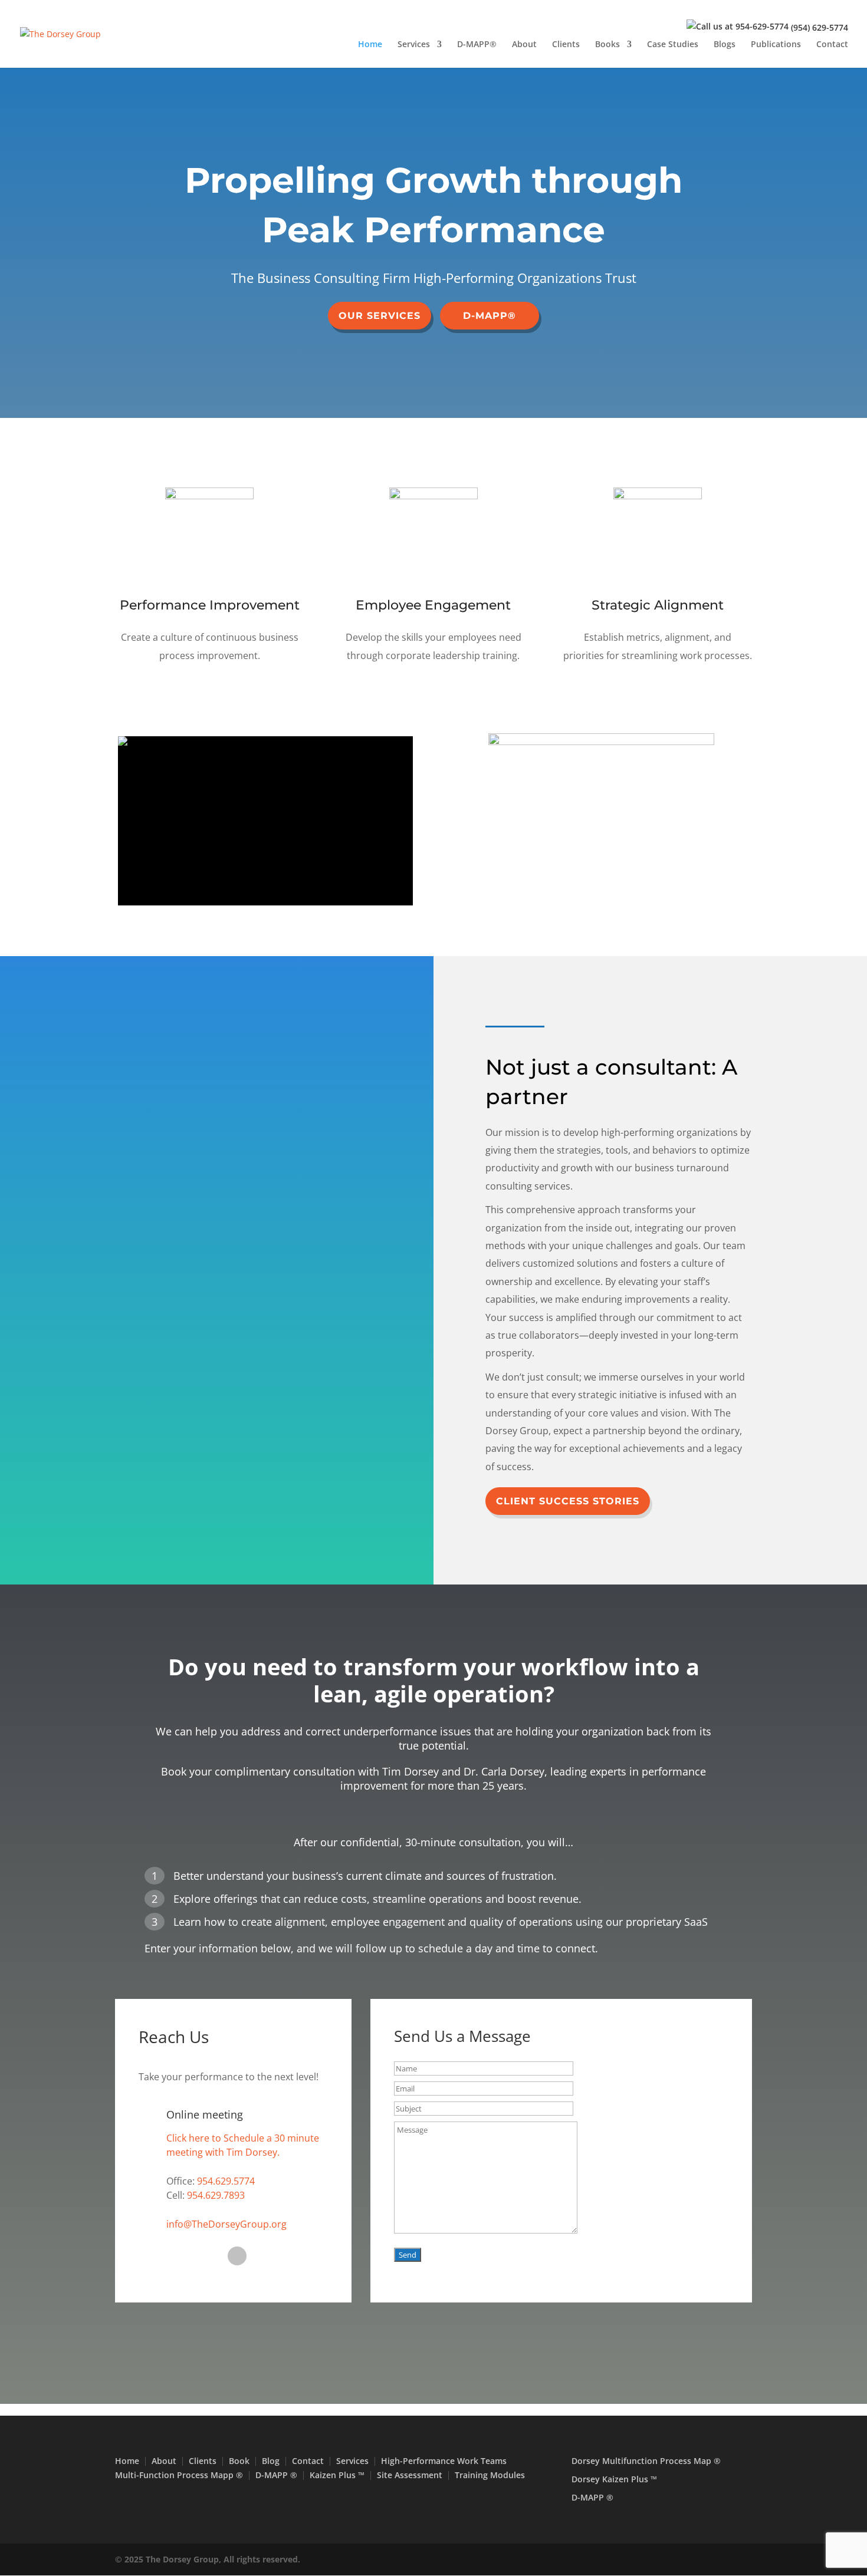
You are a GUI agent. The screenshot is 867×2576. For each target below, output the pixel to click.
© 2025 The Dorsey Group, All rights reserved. (208, 2559)
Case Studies (673, 45)
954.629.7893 (216, 2195)
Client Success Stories (568, 1501)
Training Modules (490, 2475)
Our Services (380, 316)
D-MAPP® (477, 45)
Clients (566, 45)
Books (607, 45)
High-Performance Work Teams (444, 2461)
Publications (776, 45)
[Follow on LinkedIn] (237, 2256)
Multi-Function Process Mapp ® (179, 2475)
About (524, 45)
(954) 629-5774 (820, 27)
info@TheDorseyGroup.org (226, 2224)
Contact (832, 45)
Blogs (725, 45)
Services (414, 45)
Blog (271, 2461)
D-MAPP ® (276, 2475)
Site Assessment (410, 2475)
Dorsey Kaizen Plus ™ (614, 2479)
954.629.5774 (226, 2181)
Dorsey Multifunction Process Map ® (646, 2461)
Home (370, 45)
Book (239, 2461)
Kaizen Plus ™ (337, 2475)
